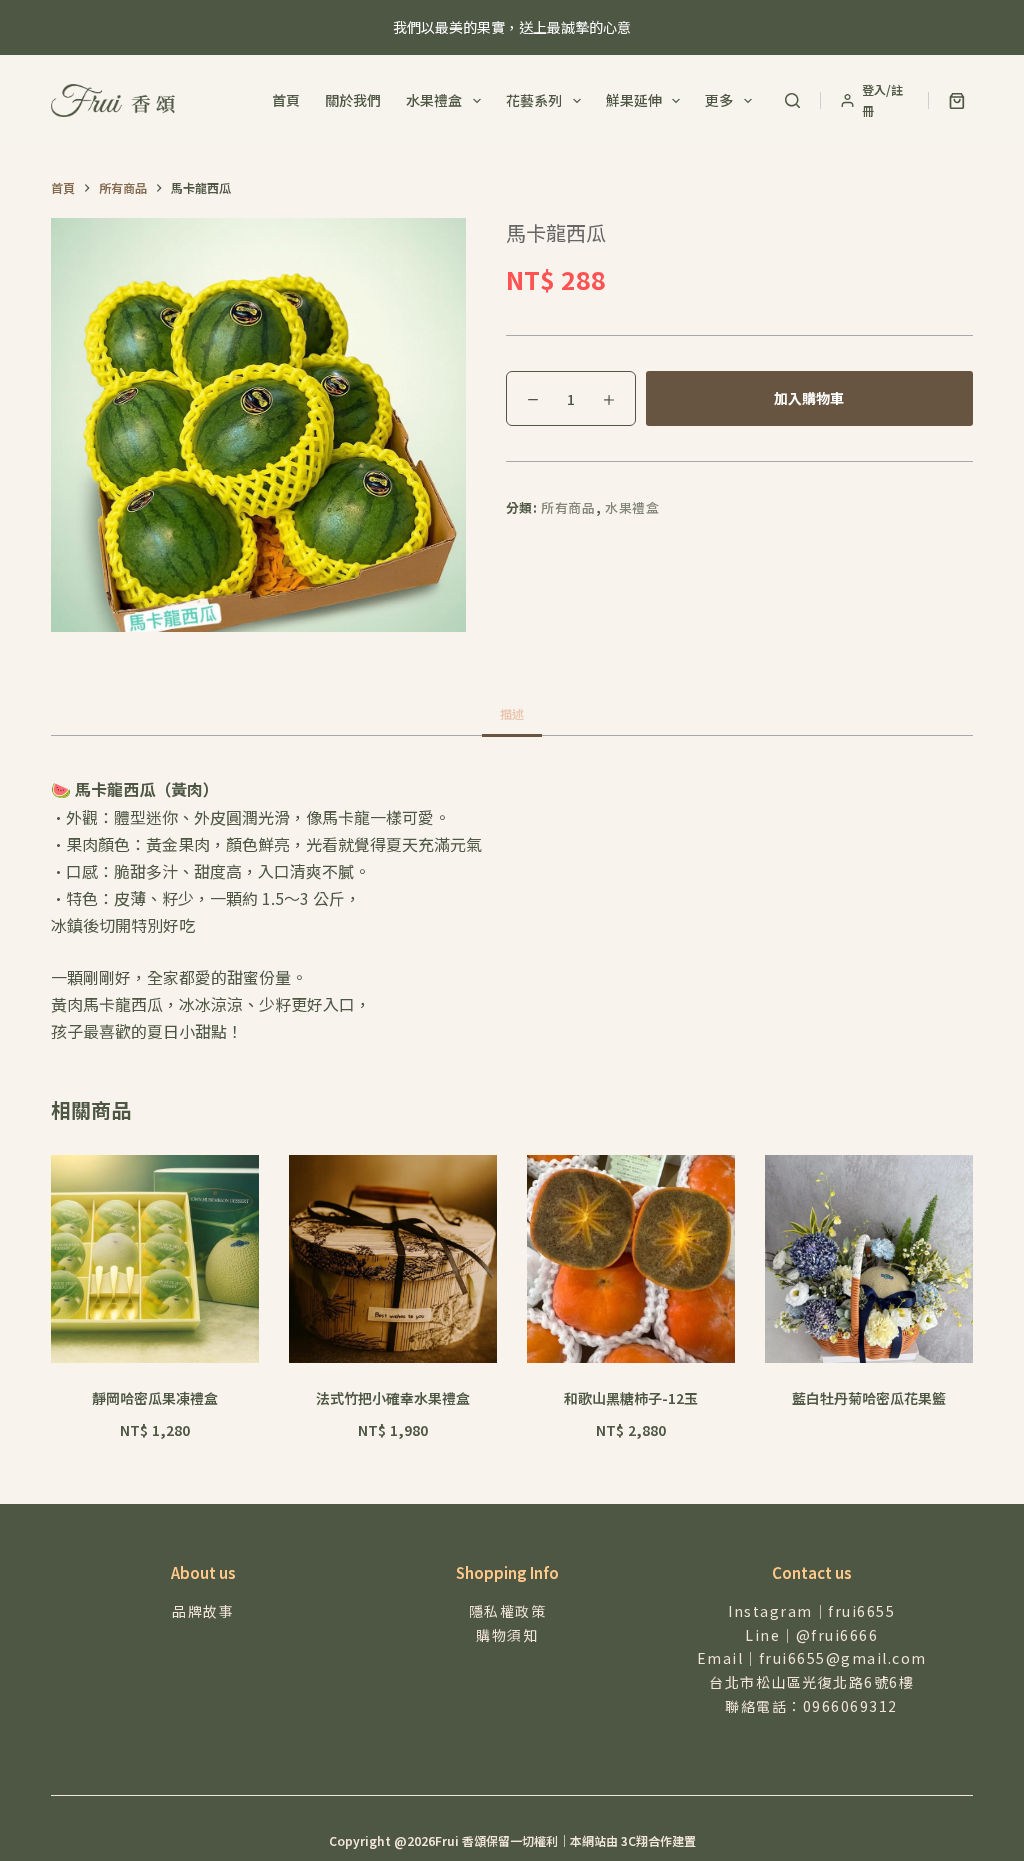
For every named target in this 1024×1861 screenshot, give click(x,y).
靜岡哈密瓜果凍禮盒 (155, 1398)
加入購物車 (809, 398)
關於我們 (353, 100)
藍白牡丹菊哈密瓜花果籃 (869, 1398)
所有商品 (568, 507)
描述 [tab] (512, 713)
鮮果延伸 (634, 100)
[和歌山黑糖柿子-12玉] (631, 1259)
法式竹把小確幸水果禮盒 (393, 1398)
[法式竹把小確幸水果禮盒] (393, 1259)
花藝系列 (534, 100)
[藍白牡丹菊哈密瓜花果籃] (869, 1259)
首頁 (286, 100)
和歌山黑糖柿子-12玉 (631, 1398)
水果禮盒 (434, 100)
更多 (719, 100)
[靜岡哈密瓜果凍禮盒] (155, 1259)
